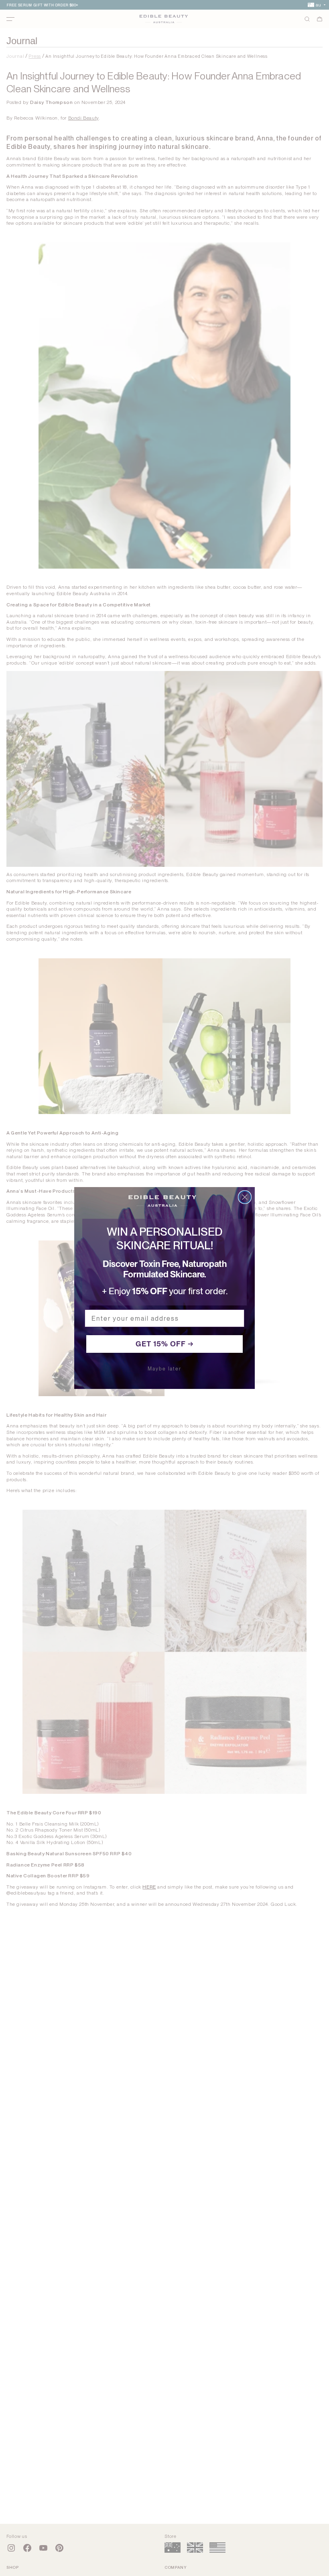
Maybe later (164, 1369)
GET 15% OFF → (165, 1344)
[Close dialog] (245, 1197)
